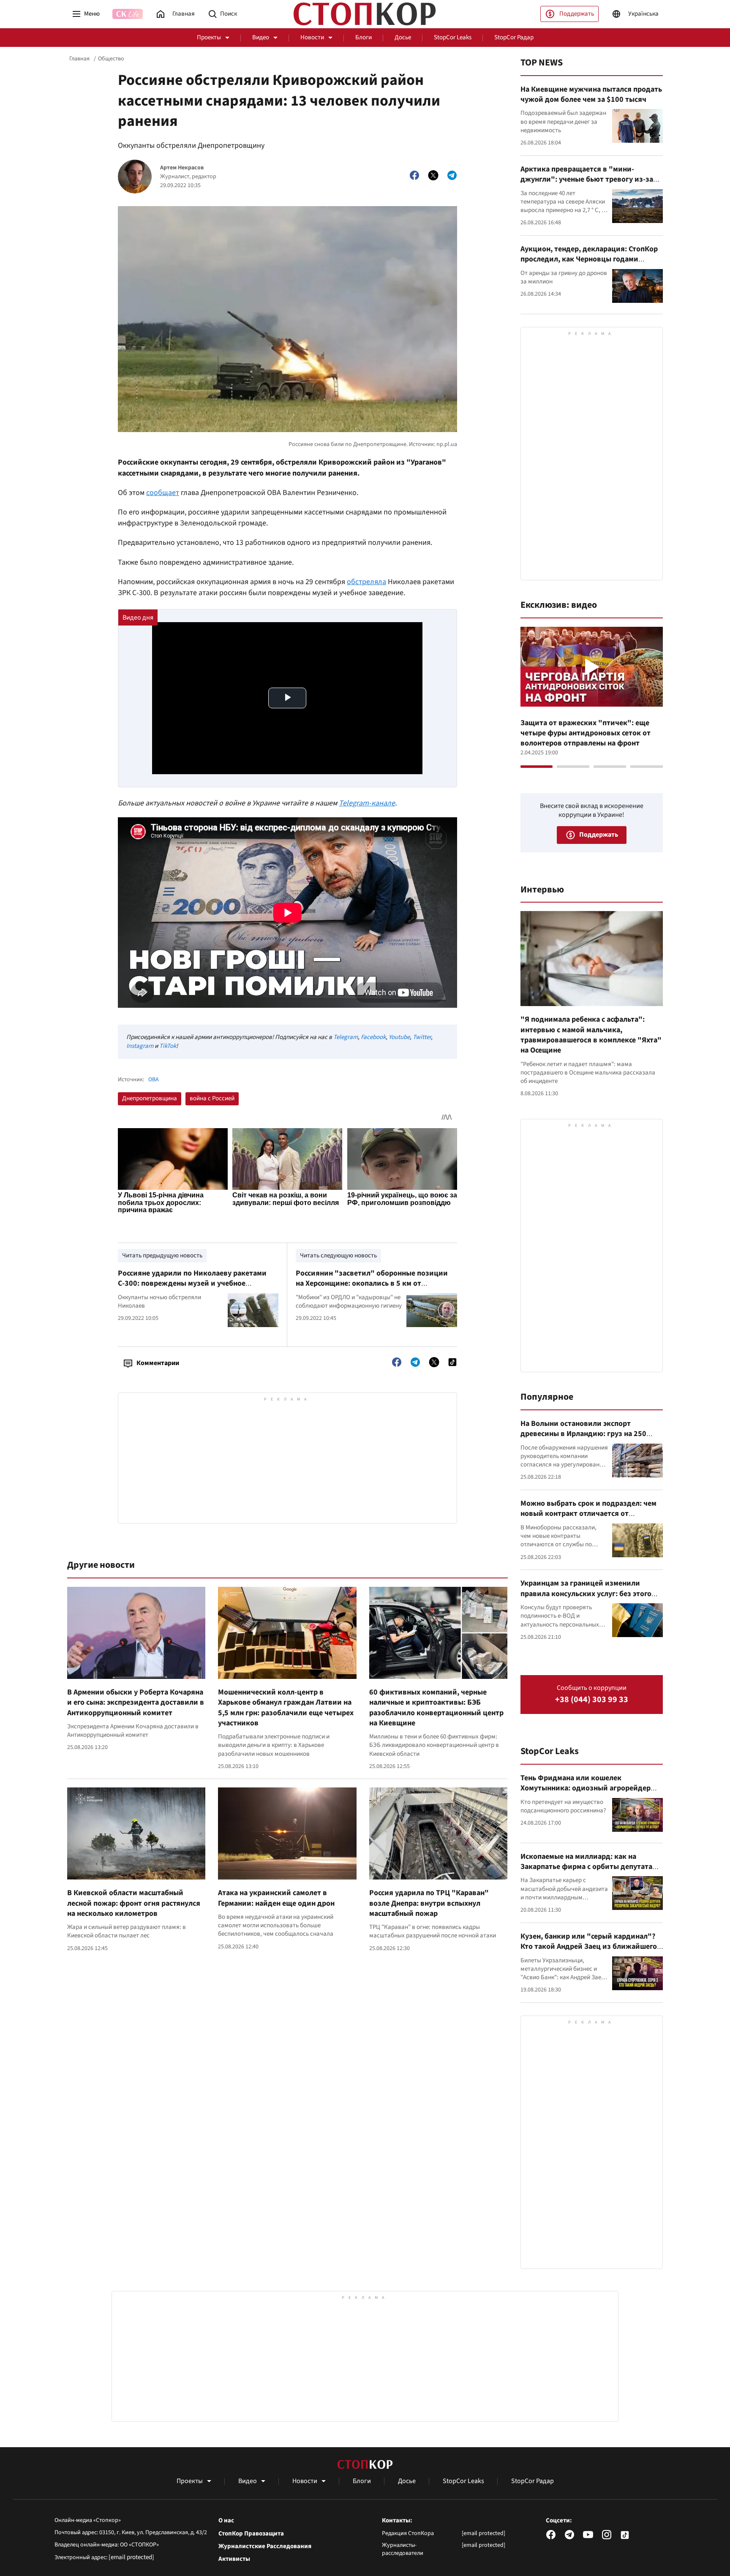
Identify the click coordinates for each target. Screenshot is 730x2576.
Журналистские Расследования (265, 2546)
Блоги (364, 37)
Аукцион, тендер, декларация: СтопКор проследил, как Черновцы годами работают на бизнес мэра (589, 259)
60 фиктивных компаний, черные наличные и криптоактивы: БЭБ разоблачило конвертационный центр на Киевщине (436, 1708)
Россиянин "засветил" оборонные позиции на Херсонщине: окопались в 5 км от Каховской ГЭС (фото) (372, 1284)
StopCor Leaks (453, 37)
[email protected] (131, 2557)
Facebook (373, 1037)
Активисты (234, 2559)
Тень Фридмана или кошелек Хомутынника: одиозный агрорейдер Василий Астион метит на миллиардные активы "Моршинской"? (590, 1793)
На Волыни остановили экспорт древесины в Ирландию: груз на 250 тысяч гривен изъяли (583, 1434)
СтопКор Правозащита (251, 2534)
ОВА (154, 1080)
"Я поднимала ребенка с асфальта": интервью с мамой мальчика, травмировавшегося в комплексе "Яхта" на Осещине (591, 1035)
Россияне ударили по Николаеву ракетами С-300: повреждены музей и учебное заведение (192, 1284)
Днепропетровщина (150, 1098)
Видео (261, 37)
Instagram (140, 1046)
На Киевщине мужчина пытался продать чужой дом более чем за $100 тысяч (591, 94)
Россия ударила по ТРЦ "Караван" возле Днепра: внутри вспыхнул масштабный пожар (429, 1903)
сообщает (163, 493)
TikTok (168, 1046)
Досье (403, 37)
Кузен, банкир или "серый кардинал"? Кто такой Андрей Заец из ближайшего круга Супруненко (589, 1947)
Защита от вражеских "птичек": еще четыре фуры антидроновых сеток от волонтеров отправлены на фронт (586, 733)
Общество (111, 59)
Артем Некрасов (182, 168)
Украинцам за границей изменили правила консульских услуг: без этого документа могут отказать (586, 1594)
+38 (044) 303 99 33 (592, 1700)
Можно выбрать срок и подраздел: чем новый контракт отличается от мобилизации (588, 1514)
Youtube (399, 1037)
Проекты (209, 37)
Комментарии (158, 1363)
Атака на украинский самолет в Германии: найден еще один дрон (276, 1898)
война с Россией (212, 1098)
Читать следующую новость (338, 1255)
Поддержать (577, 14)
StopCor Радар (514, 37)
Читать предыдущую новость (162, 1255)
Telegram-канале (367, 803)
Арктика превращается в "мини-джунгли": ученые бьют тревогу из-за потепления (587, 180)
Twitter (422, 1037)
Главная (79, 59)
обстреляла (366, 582)
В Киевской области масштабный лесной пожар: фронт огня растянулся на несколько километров (134, 1903)
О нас (226, 2521)
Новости (312, 37)
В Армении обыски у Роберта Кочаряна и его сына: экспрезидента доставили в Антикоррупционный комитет (136, 1703)
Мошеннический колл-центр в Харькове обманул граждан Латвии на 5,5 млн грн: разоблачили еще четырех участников (286, 1708)
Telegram (346, 1037)
